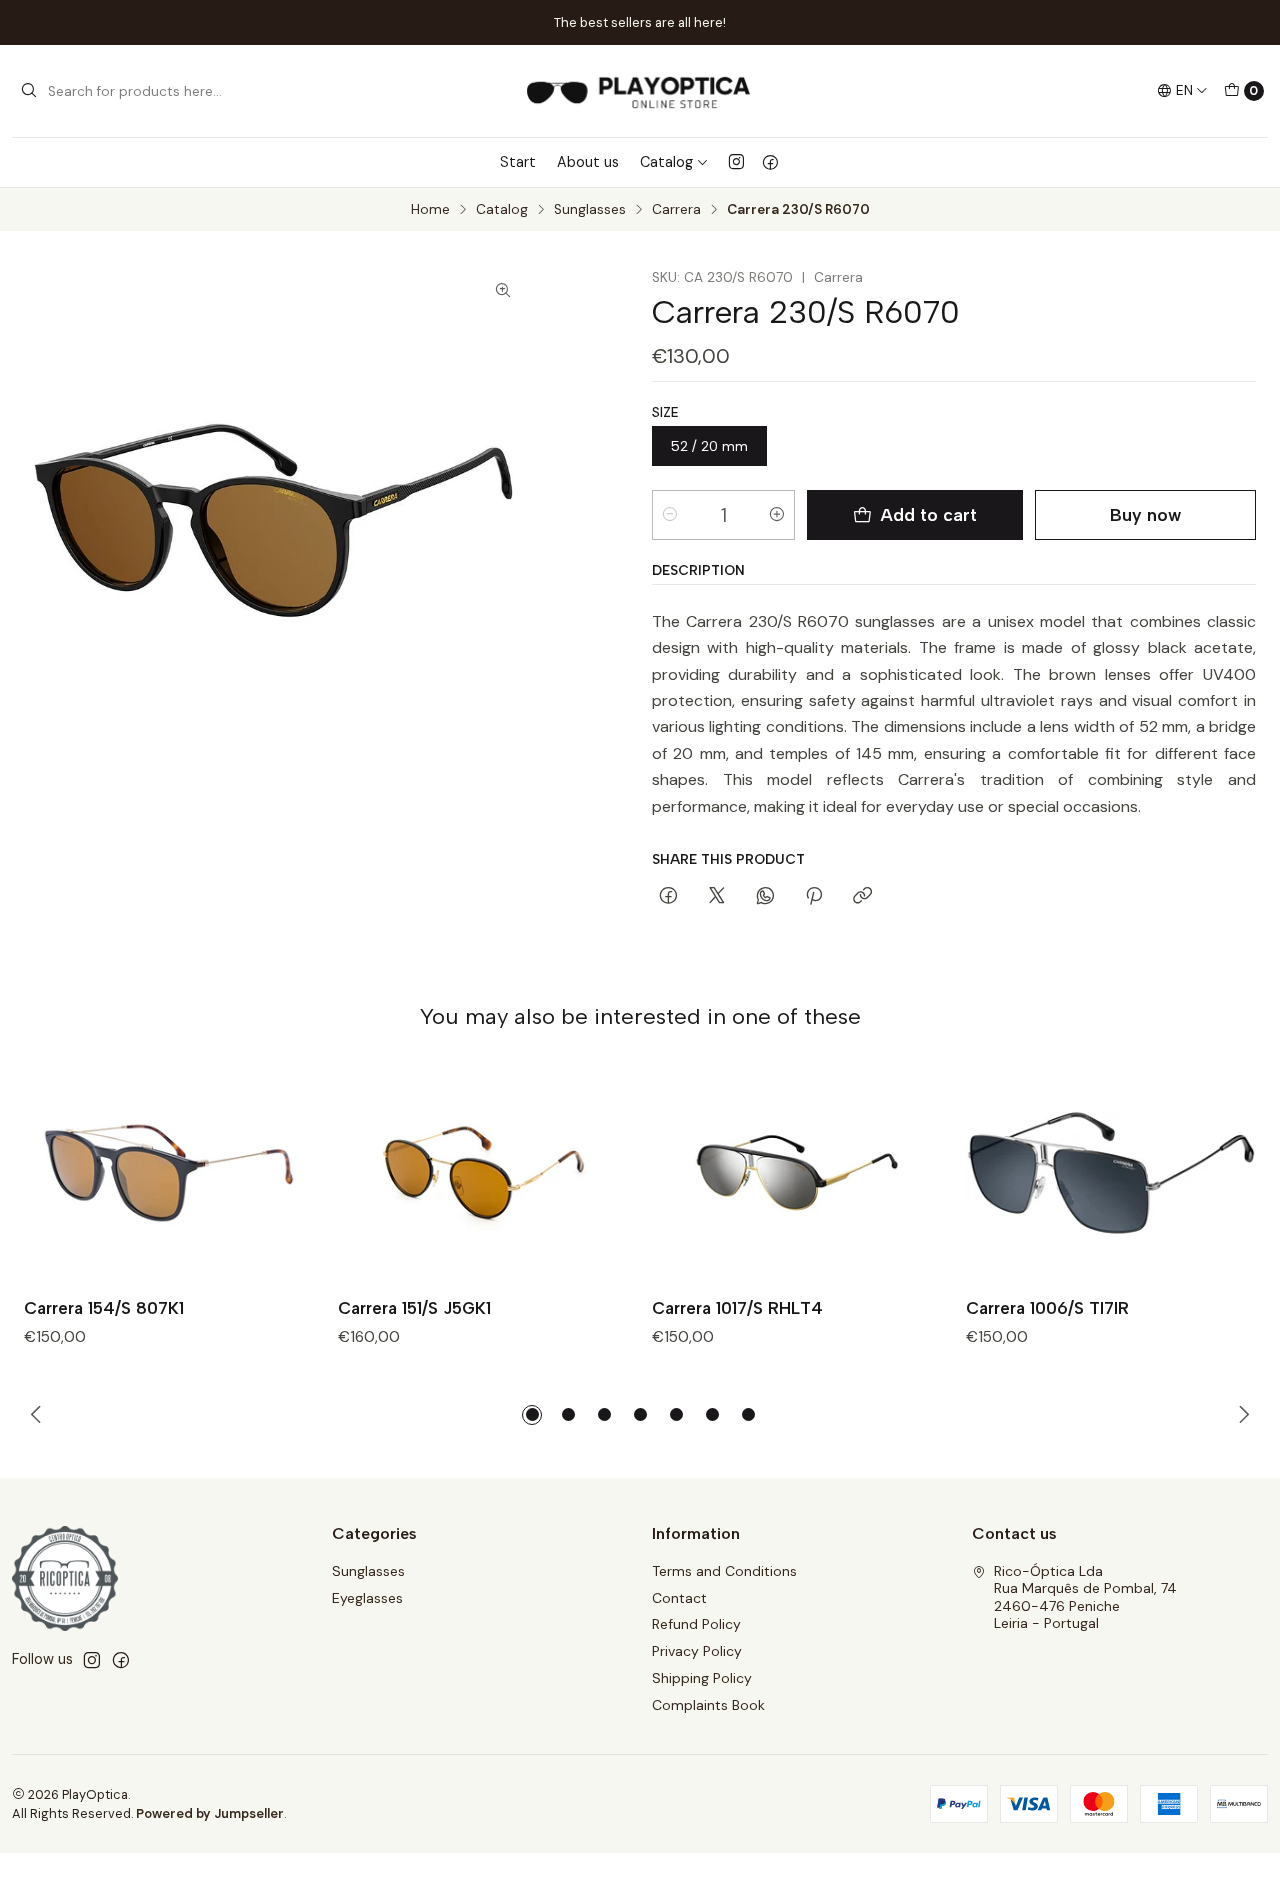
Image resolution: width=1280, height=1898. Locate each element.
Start (518, 162)
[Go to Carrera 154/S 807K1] (169, 1174)
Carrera (676, 210)
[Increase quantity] (777, 515)
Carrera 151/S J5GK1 (414, 1308)
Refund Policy (696, 1624)
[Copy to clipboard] (862, 897)
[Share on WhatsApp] (765, 897)
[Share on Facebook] (668, 897)
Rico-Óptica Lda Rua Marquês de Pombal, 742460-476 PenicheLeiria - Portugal (1085, 1597)
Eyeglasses (367, 1598)
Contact (679, 1598)
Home (430, 210)
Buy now (1145, 514)
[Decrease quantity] (670, 515)
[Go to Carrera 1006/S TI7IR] (1111, 1174)
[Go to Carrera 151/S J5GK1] (483, 1174)
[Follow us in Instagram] (736, 162)
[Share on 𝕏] (717, 897)
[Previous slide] (39, 1415)
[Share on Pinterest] (814, 897)
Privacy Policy (697, 1651)
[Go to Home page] (639, 91)
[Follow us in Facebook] (770, 162)
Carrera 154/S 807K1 (104, 1308)
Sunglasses (590, 210)
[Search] (29, 91)
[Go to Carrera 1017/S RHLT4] (797, 1174)
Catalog (666, 162)
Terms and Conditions (724, 1571)
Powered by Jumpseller (210, 1813)
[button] (532, 1415)
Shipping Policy (702, 1678)
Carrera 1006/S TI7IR (1047, 1308)
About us (588, 162)
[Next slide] (1241, 1415)
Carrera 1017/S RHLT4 (737, 1308)
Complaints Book (708, 1705)
